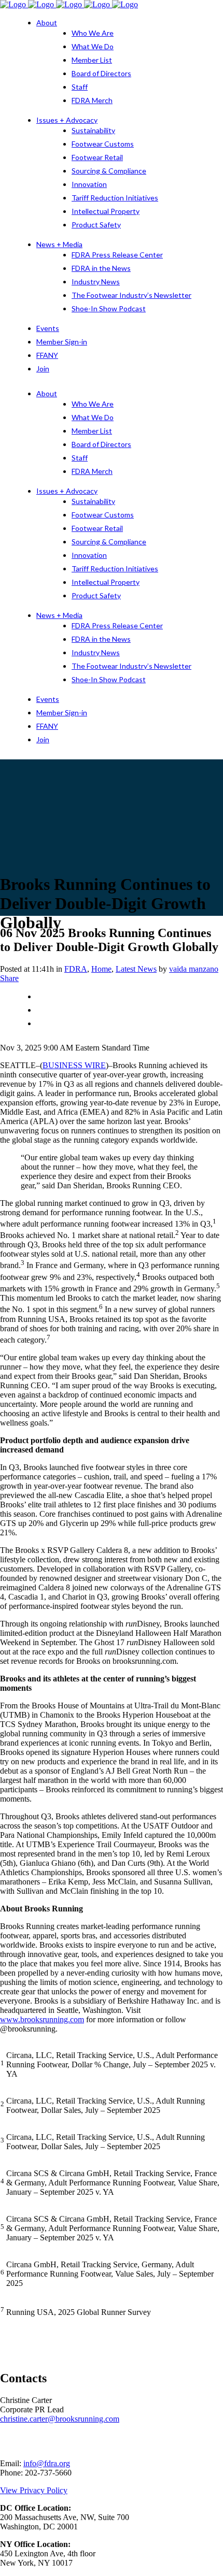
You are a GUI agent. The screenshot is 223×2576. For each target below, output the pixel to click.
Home (101, 969)
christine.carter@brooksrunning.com (60, 2419)
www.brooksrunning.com (42, 2019)
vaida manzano (194, 969)
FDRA (76, 969)
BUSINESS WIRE (74, 1065)
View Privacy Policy (34, 2490)
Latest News (136, 969)
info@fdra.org (47, 2463)
